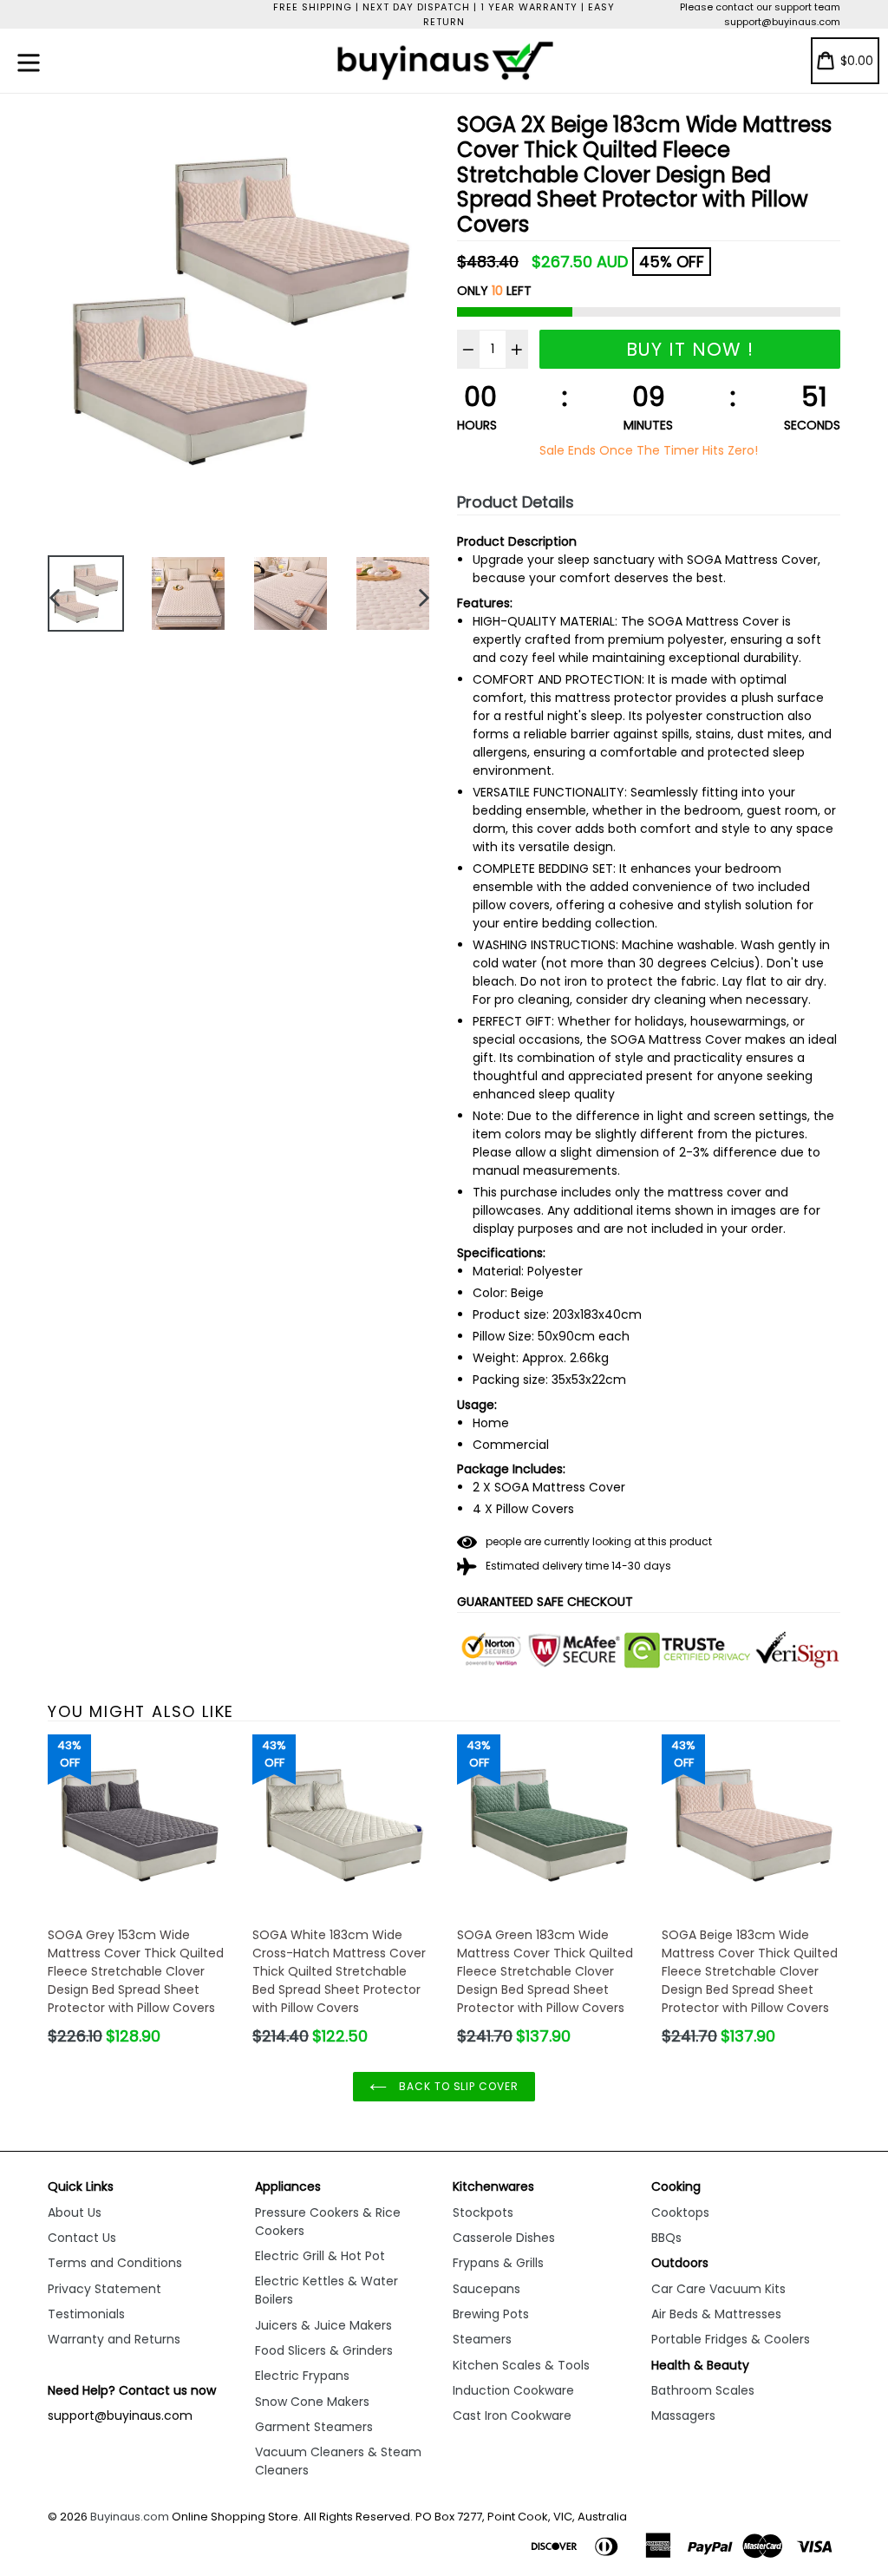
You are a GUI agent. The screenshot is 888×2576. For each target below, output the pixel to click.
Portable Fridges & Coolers (731, 2339)
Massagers (683, 2415)
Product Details (516, 502)
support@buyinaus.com (782, 22)
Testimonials (86, 2314)
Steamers (482, 2339)
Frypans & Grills (498, 2263)
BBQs (666, 2238)
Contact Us (82, 2238)
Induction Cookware (513, 2390)
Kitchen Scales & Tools (521, 2365)
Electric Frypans (302, 2376)
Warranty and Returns (114, 2339)
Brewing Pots (491, 2314)
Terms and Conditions (115, 2263)
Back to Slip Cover (457, 2086)
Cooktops (680, 2212)
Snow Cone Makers (312, 2402)
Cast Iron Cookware (512, 2415)
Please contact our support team (760, 7)
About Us (75, 2212)
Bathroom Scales (703, 2390)
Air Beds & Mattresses (716, 2314)
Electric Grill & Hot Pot (320, 2256)
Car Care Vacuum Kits (718, 2289)
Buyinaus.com (130, 2517)
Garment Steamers (314, 2427)
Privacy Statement (104, 2289)
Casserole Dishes (504, 2238)
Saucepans (486, 2289)
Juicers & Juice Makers (323, 2325)
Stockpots (483, 2212)
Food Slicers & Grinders (324, 2350)
